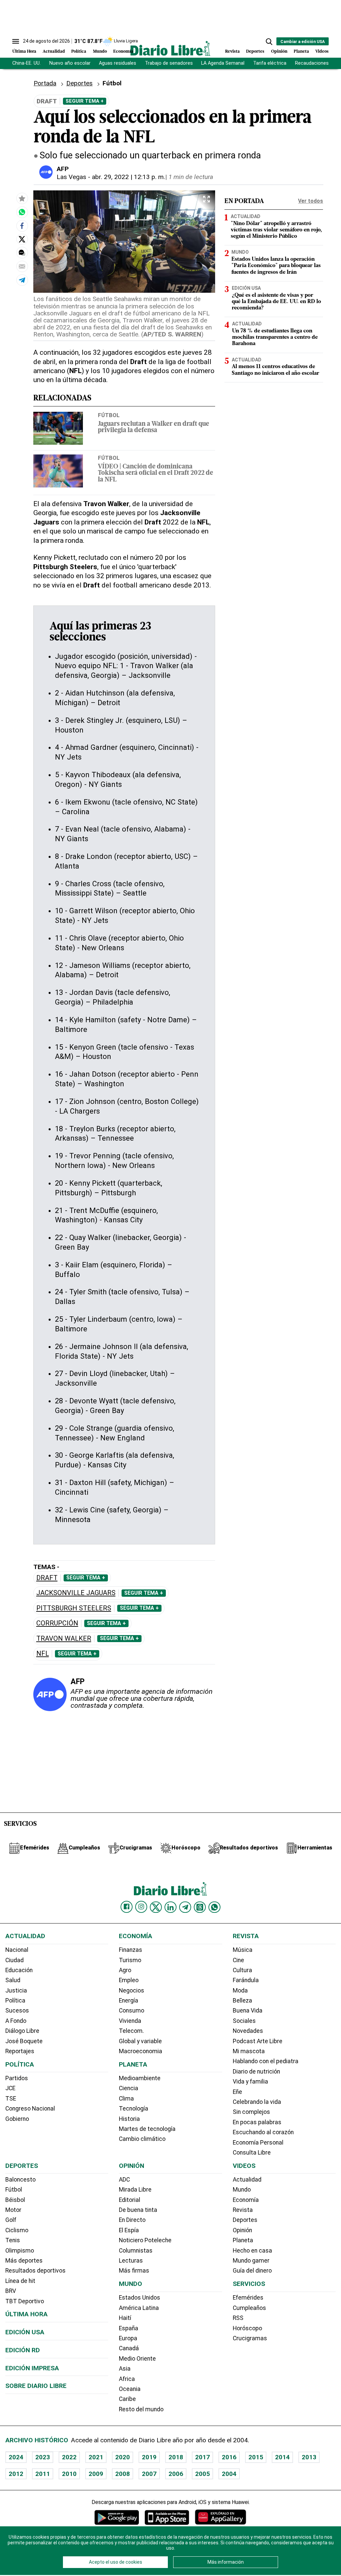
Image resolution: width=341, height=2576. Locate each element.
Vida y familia (250, 2082)
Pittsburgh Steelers (74, 1608)
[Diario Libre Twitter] (156, 1907)
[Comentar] (22, 253)
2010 (69, 2474)
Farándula (246, 1980)
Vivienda (130, 2021)
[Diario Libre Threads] (200, 1907)
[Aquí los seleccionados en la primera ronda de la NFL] (22, 212)
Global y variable (140, 2041)
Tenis (13, 2240)
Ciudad (14, 1960)
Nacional (17, 1950)
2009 (96, 2474)
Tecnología (134, 2109)
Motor (13, 2210)
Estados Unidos (140, 2298)
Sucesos (17, 2011)
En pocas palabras (257, 2122)
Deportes (255, 52)
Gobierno (17, 2119)
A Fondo (16, 2021)
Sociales (244, 2021)
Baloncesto (20, 2180)
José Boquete (24, 2041)
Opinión (279, 52)
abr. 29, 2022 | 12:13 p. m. (129, 177)
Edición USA (246, 288)
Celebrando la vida (257, 2102)
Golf (11, 2220)
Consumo (132, 2011)
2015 (256, 2457)
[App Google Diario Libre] (117, 2517)
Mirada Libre (135, 2190)
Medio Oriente (137, 2359)
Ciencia (129, 2088)
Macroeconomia (141, 2051)
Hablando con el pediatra (266, 2061)
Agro (125, 1970)
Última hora (26, 2314)
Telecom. (131, 2031)
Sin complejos (251, 2112)
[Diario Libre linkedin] (170, 1907)
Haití (125, 2318)
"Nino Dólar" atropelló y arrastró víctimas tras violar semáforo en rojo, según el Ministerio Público (276, 230)
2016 (229, 2457)
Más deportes (24, 2261)
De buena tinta (138, 2210)
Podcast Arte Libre (258, 2041)
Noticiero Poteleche (145, 2240)
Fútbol (109, 415)
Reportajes (20, 2051)
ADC (124, 2180)
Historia (129, 2119)
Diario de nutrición (256, 2072)
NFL (43, 1654)
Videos (322, 52)
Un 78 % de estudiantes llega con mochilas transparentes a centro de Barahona (275, 337)
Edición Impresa (32, 2368)
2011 (43, 2474)
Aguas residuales (118, 63)
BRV (11, 2291)
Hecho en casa (252, 2251)
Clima (126, 2099)
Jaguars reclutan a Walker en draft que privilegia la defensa (154, 427)
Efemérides (248, 2298)
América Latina (139, 2308)
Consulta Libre (252, 2153)
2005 (202, 2474)
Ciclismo (17, 2230)
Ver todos (311, 201)
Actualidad (54, 52)
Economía (123, 52)
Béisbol (15, 2200)
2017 (202, 2457)
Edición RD (23, 2350)
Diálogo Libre (22, 2031)
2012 (16, 2474)
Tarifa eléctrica (270, 63)
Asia (125, 2369)
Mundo (100, 52)
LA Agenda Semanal (223, 63)
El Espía (129, 2230)
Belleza (242, 2001)
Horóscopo (247, 2328)
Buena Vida (248, 2011)
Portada (45, 83)
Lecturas (131, 2261)
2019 (149, 2457)
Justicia (16, 1991)
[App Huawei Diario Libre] (220, 2517)
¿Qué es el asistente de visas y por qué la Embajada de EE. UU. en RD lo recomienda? (276, 302)
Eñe (237, 2092)
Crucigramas (250, 2338)
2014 (282, 2457)
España (129, 2328)
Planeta (301, 52)
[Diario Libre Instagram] (141, 1907)
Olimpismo (20, 2251)
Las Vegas (71, 177)
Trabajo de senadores (169, 63)
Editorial (130, 2200)
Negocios (132, 1991)
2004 (229, 2474)
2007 (149, 2474)
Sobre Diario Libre (36, 2386)
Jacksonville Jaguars (76, 1593)
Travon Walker (64, 1639)
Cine (238, 1960)
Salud (13, 1980)
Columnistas (136, 2251)
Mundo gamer (251, 2261)
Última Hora (24, 52)
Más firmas (134, 2271)
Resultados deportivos (35, 2271)
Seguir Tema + (85, 101)
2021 (96, 2457)
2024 (16, 2457)
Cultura (242, 1970)
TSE (11, 2099)
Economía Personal (258, 2143)
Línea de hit (20, 2281)
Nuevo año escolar (70, 63)
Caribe (127, 2399)
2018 (176, 2457)
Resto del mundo (141, 2409)
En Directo (132, 2220)
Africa (127, 2379)
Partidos (17, 2078)
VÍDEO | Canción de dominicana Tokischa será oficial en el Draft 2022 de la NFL (156, 473)
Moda (240, 1991)
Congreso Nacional (30, 2109)
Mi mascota (249, 2051)
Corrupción (57, 1623)
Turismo (130, 1960)
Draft (47, 1578)
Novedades (248, 2031)
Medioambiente (140, 2078)
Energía (129, 2001)
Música (243, 1950)
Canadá (129, 2348)
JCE (10, 2088)
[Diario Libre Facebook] (127, 1907)
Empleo (129, 1980)
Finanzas (131, 1950)
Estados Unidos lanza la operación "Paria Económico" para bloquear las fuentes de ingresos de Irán (276, 266)
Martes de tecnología (147, 2129)
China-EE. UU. (26, 63)
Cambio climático (142, 2139)
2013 (309, 2457)
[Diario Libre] (170, 48)
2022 (69, 2457)
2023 (43, 2457)
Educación (19, 1970)
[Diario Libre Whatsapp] (214, 1907)
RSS (238, 2318)
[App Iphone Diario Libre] (167, 2517)
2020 (123, 2457)
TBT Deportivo (25, 2301)
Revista (232, 52)
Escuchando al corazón (263, 2132)
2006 (176, 2474)
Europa (128, 2338)
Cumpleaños (249, 2308)
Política (79, 52)
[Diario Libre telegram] (185, 1907)
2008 (123, 2474)
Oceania (130, 2389)
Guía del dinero (252, 2271)
